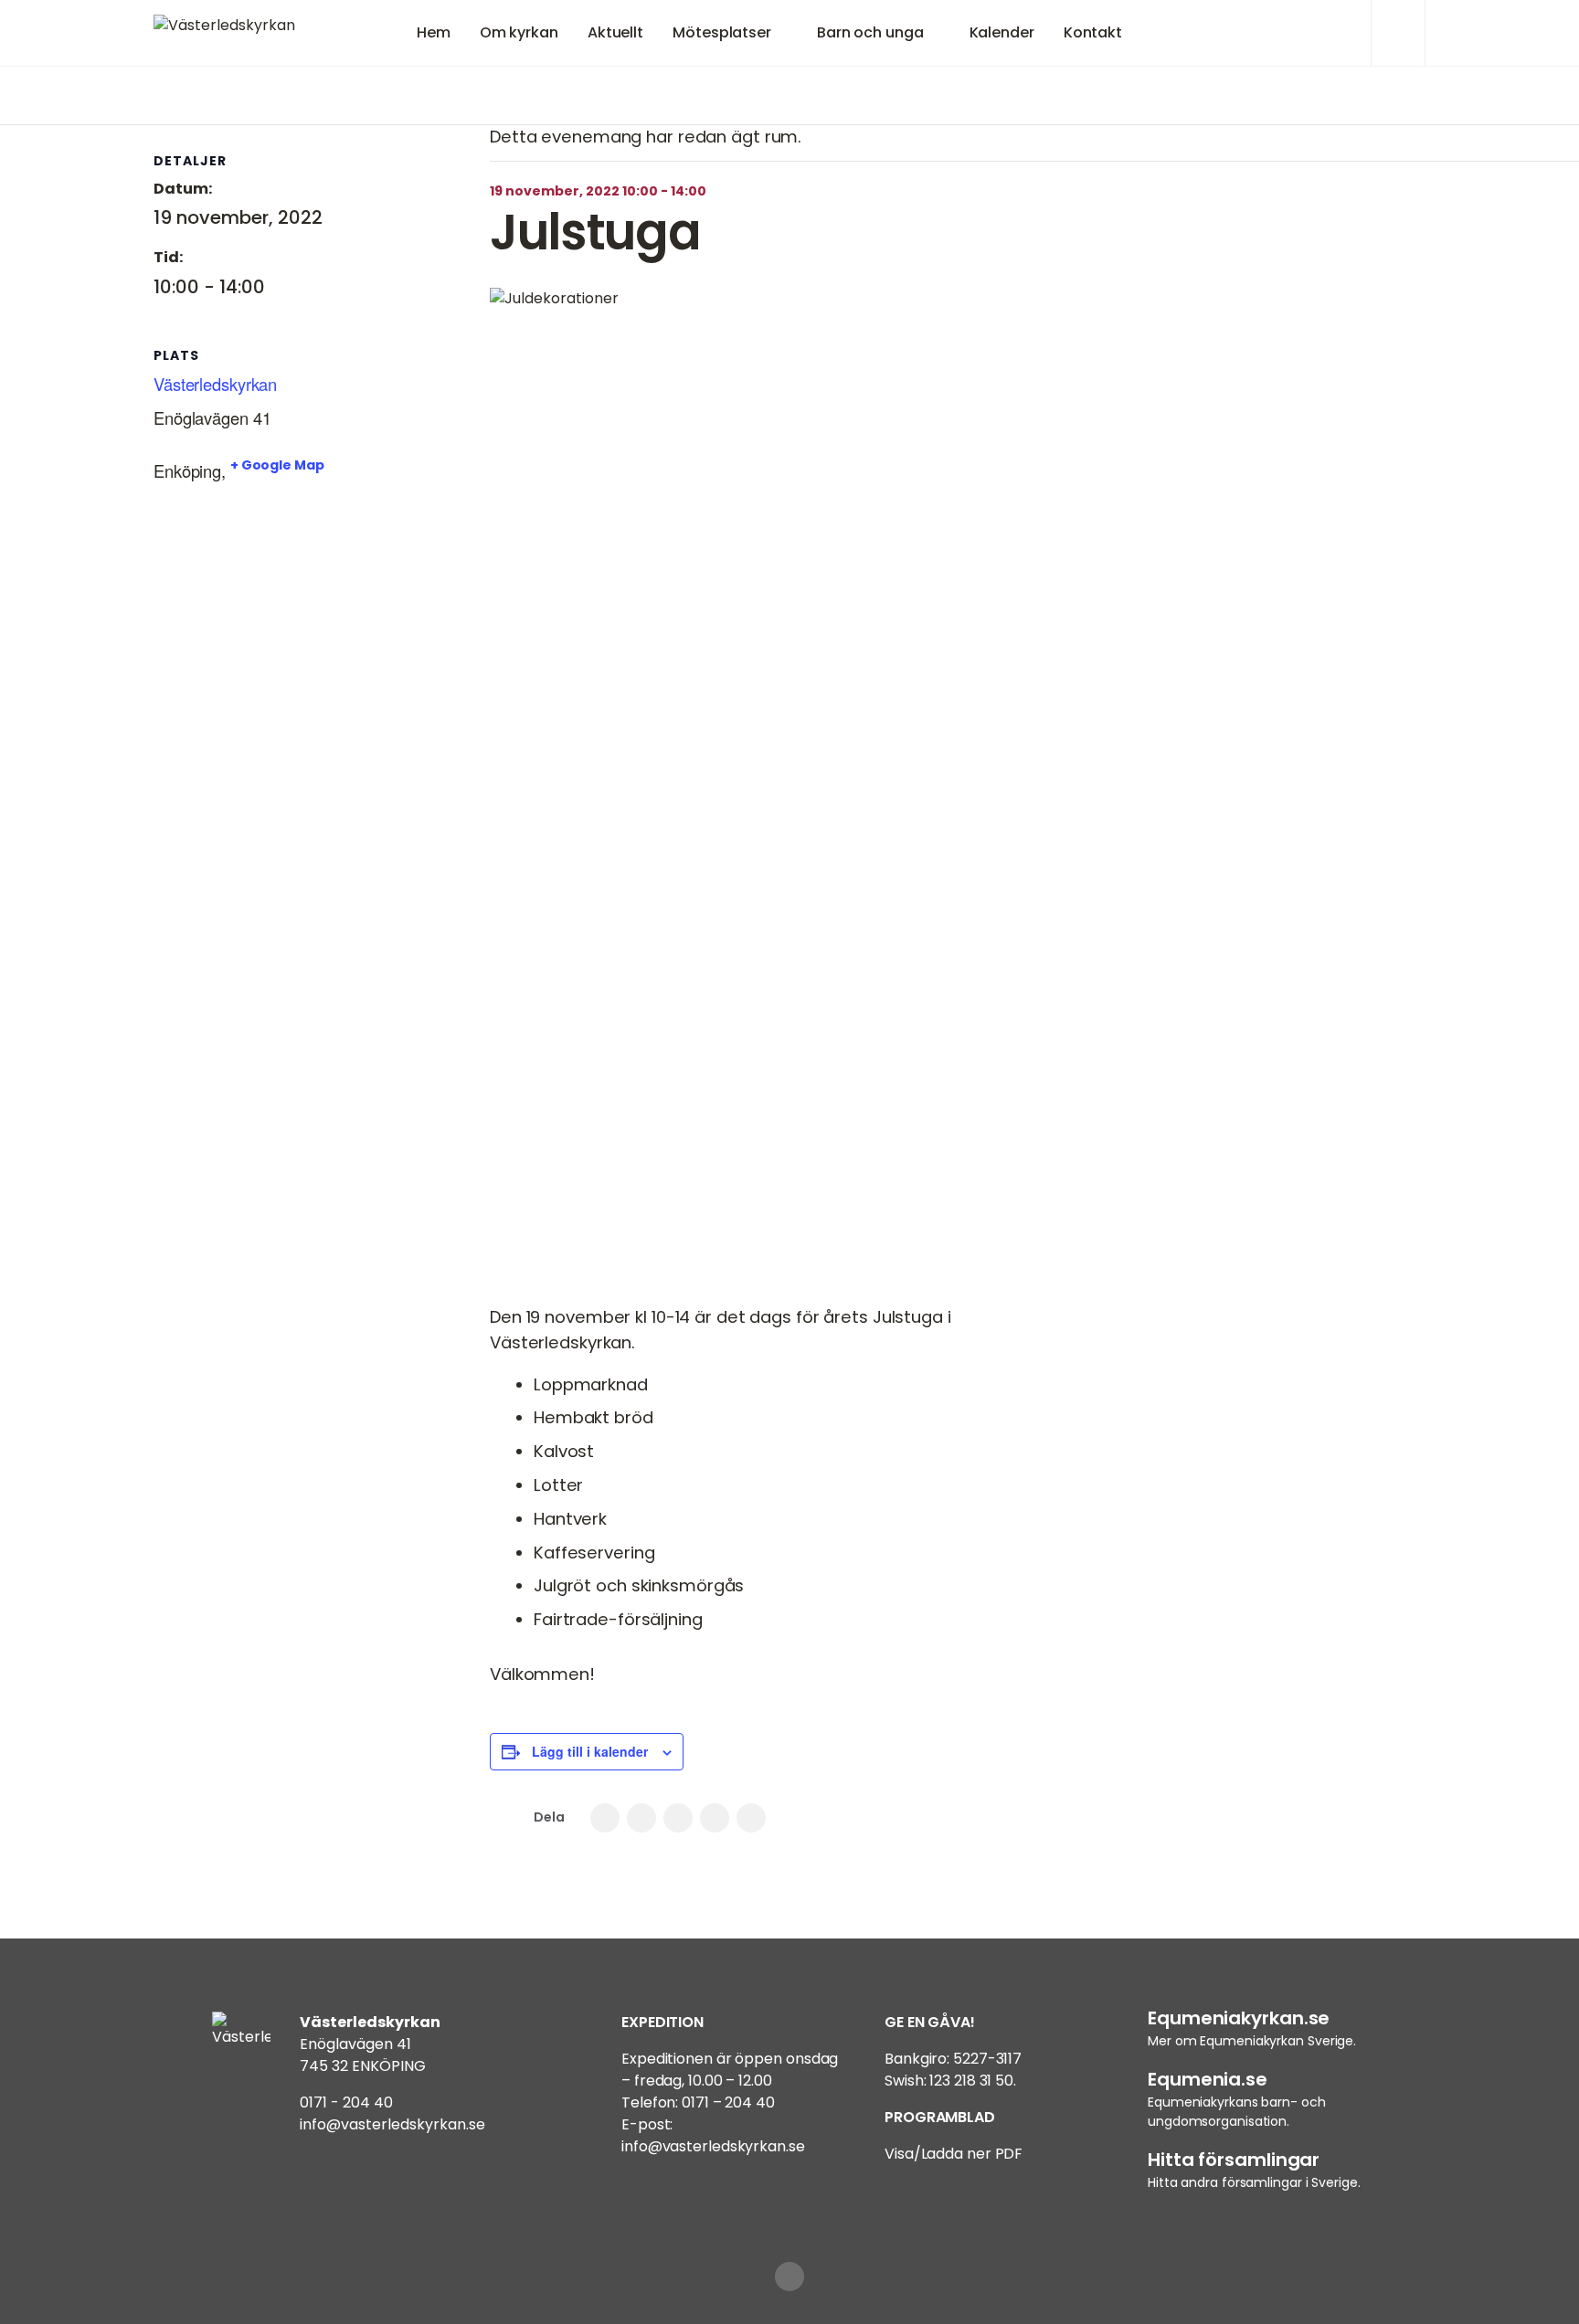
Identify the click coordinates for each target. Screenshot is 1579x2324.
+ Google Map (277, 465)
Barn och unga (870, 32)
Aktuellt (615, 32)
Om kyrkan (519, 32)
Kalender (1002, 32)
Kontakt (1093, 32)
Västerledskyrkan (215, 384)
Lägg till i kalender (590, 1751)
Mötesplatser (722, 32)
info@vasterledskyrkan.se (392, 2124)
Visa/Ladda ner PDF (954, 2154)
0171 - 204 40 (346, 2102)
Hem (434, 32)
